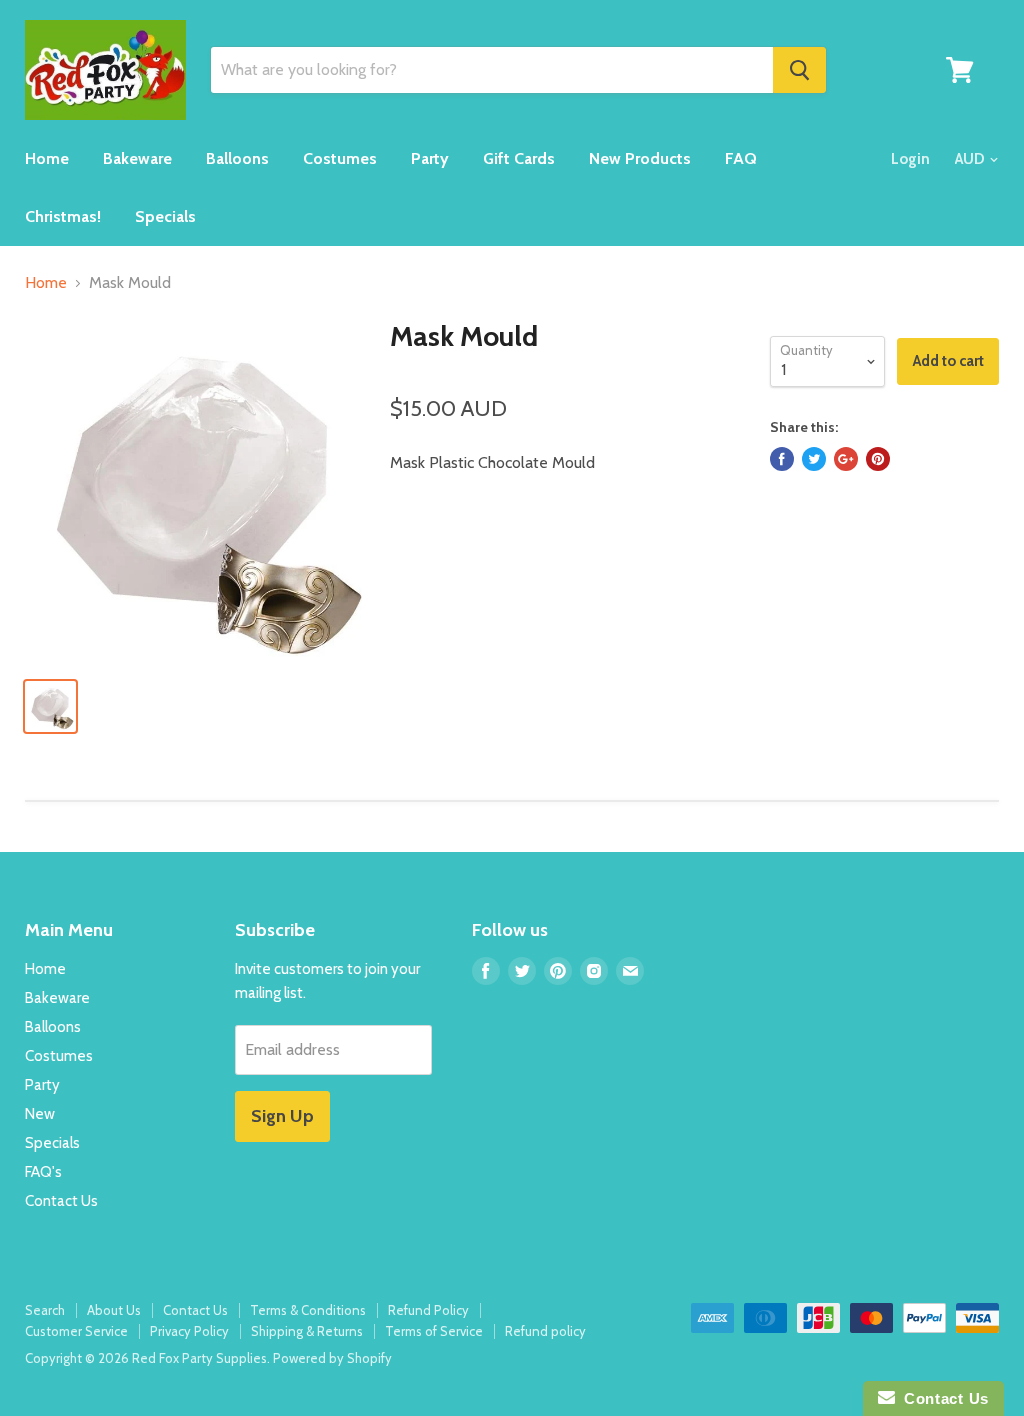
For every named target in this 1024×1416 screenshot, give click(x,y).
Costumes (340, 158)
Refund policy (545, 1331)
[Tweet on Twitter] (814, 459)
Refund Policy (428, 1310)
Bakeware (137, 158)
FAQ (741, 158)
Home (47, 158)
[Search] (799, 70)
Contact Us (61, 1201)
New (40, 1114)
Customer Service (76, 1331)
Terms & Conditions (308, 1310)
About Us (114, 1310)
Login (910, 159)
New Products (640, 158)
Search (45, 1310)
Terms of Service (434, 1331)
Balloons (237, 158)
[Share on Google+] (846, 459)
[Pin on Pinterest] (878, 459)
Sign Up (282, 1116)
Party (430, 158)
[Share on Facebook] (782, 459)
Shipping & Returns (307, 1331)
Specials (165, 216)
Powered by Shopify (332, 1358)
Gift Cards (519, 158)
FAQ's (43, 1172)
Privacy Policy (189, 1331)
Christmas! (63, 216)
